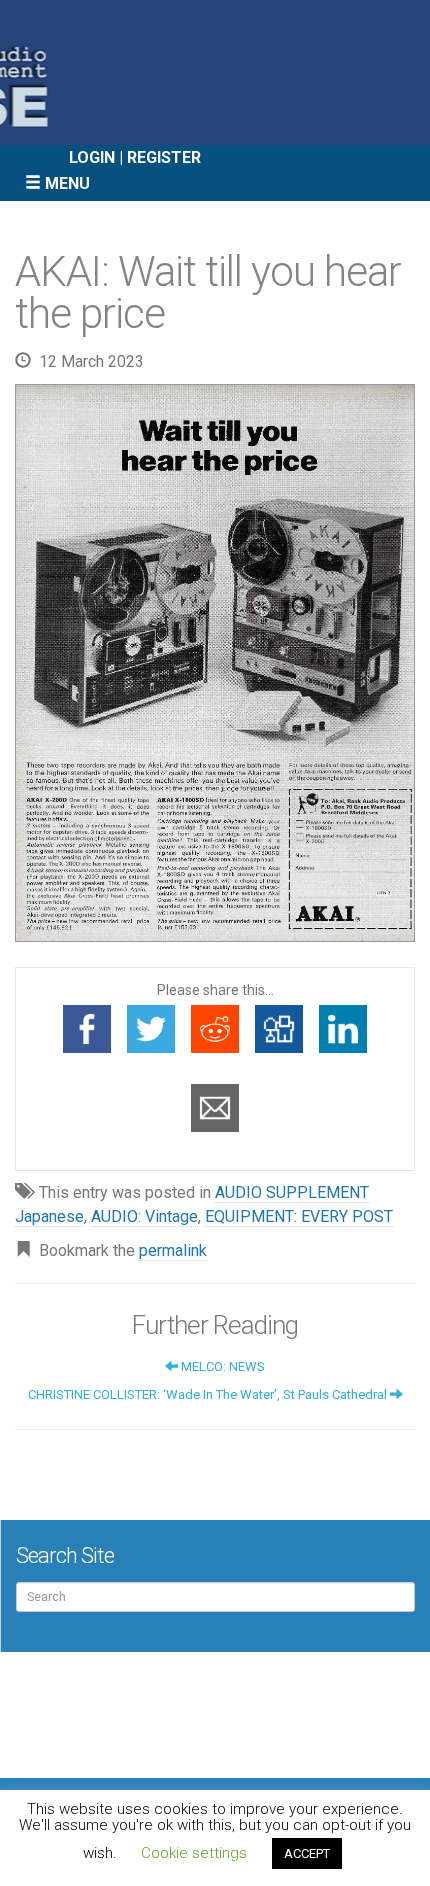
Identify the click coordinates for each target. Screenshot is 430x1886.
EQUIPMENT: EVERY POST (299, 1216)
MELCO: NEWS (221, 1366)
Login (92, 157)
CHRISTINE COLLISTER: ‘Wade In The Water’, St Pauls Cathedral (209, 1394)
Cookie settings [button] (194, 1853)
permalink (173, 1250)
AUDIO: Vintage (144, 1216)
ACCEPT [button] (307, 1853)
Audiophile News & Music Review (215, 72)
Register (164, 157)
